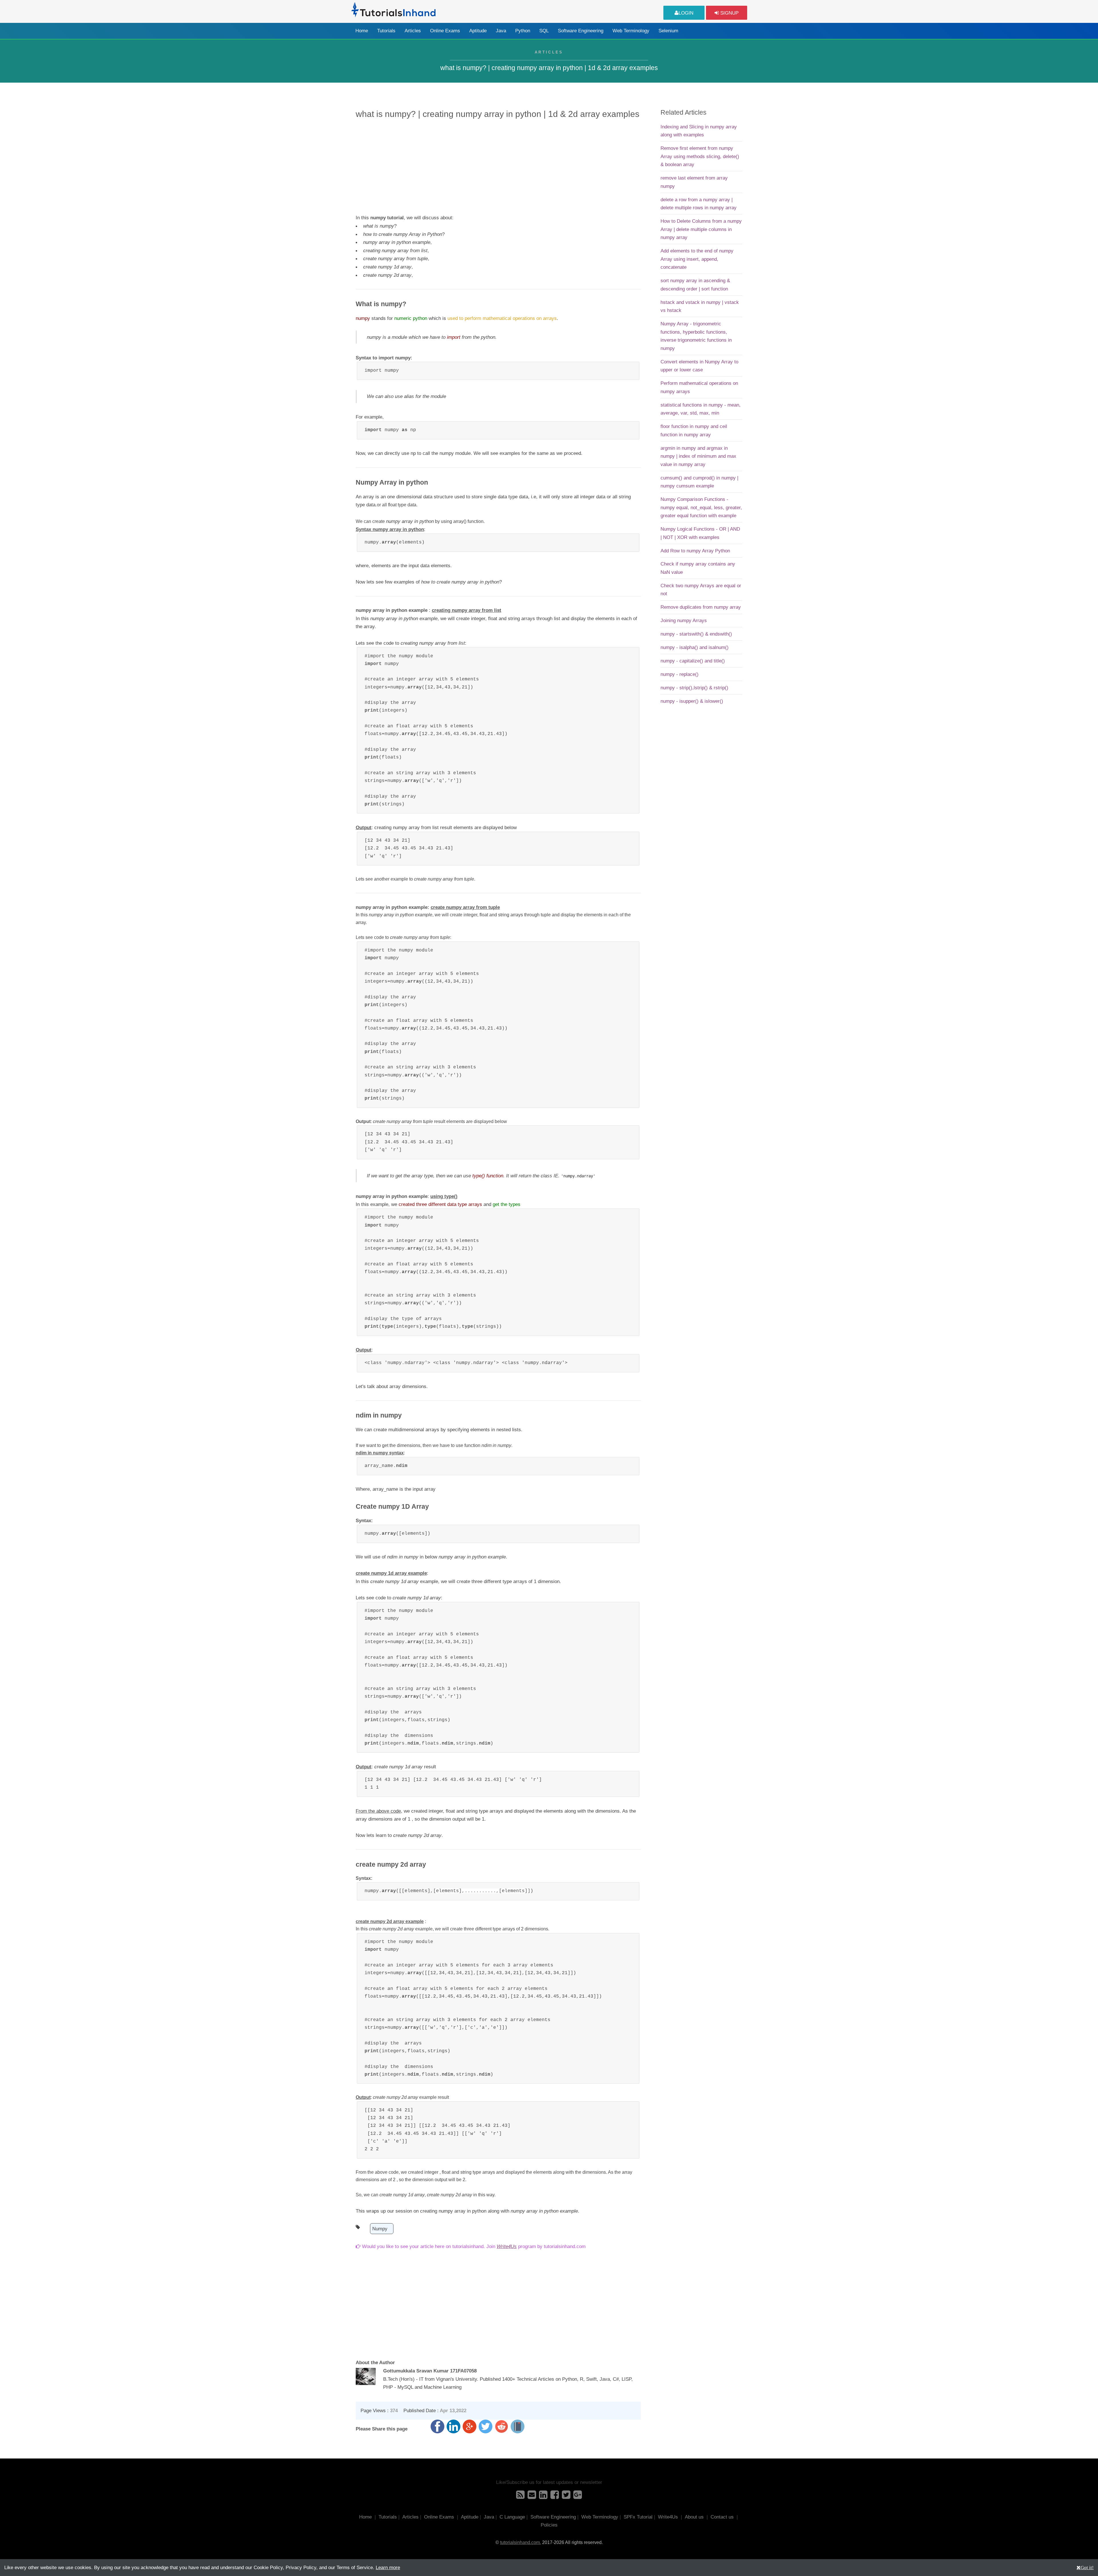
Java (501, 31)
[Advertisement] (498, 166)
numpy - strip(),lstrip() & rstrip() (694, 688)
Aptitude (478, 31)
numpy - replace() (680, 674)
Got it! (1087, 2567)
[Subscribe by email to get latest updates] (532, 2497)
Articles (413, 31)
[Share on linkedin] (453, 2426)
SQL (544, 31)
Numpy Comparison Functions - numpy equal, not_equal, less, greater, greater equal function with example (701, 507)
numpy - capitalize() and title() (693, 661)
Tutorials (386, 31)
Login (686, 13)
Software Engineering (581, 31)
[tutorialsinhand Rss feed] (520, 2497)
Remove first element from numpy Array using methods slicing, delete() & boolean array (700, 156)
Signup (729, 13)
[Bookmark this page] (518, 2426)
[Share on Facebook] (437, 2426)
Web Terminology (631, 31)
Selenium (668, 31)
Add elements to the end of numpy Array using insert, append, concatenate (697, 259)
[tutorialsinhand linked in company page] (543, 2497)
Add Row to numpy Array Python (695, 551)
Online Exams (445, 31)
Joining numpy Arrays (684, 620)
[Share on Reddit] (502, 2426)
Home (362, 31)
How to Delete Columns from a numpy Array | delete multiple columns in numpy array (701, 229)
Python (523, 31)
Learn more (388, 2567)
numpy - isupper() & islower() (692, 701)
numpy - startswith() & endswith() (696, 634)
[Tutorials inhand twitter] (566, 2497)
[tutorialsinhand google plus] (578, 2497)
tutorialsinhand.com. (521, 2542)
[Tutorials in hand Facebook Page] (555, 2497)
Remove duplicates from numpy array (701, 607)
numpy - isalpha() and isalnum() (695, 647)
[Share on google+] (470, 2426)
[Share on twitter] (486, 2426)
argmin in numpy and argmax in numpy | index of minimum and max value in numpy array (698, 456)
